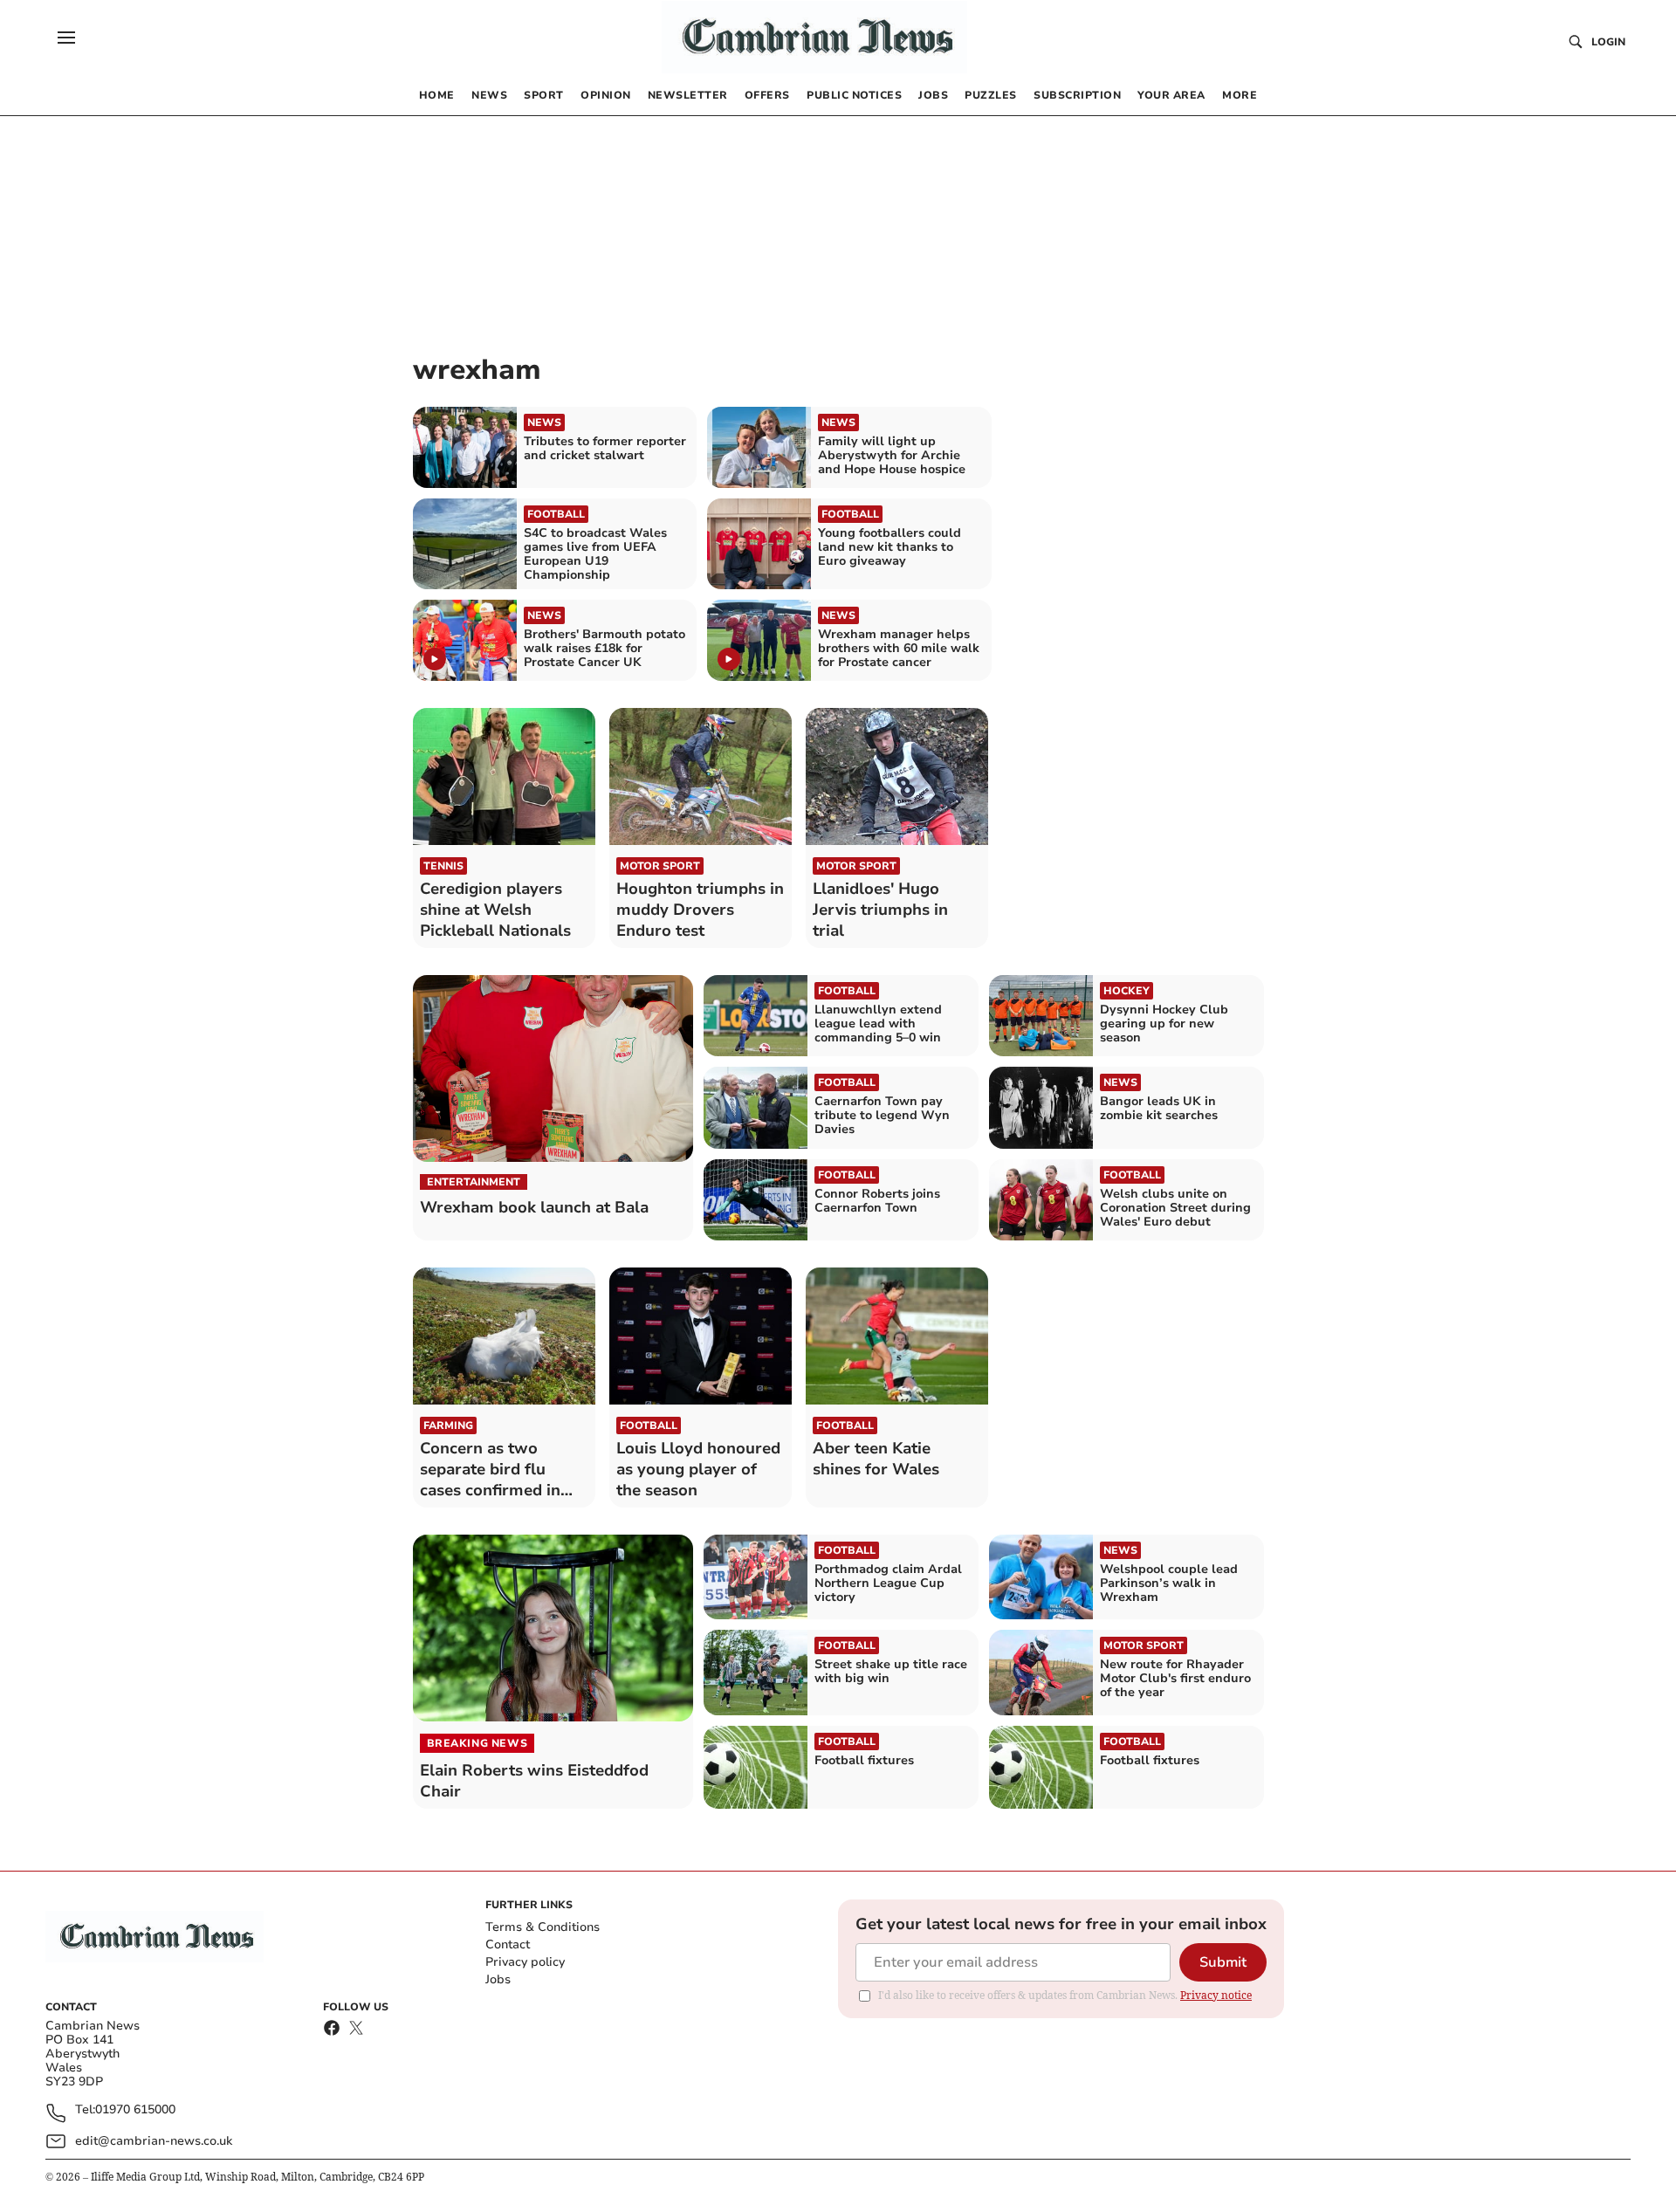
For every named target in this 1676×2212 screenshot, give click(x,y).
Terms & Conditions (543, 1927)
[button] (66, 38)
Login (1608, 42)
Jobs (498, 1979)
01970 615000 (135, 2110)
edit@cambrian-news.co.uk (154, 2141)
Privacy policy (525, 1962)
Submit (1223, 1962)
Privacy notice (1216, 1995)
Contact (508, 1944)
